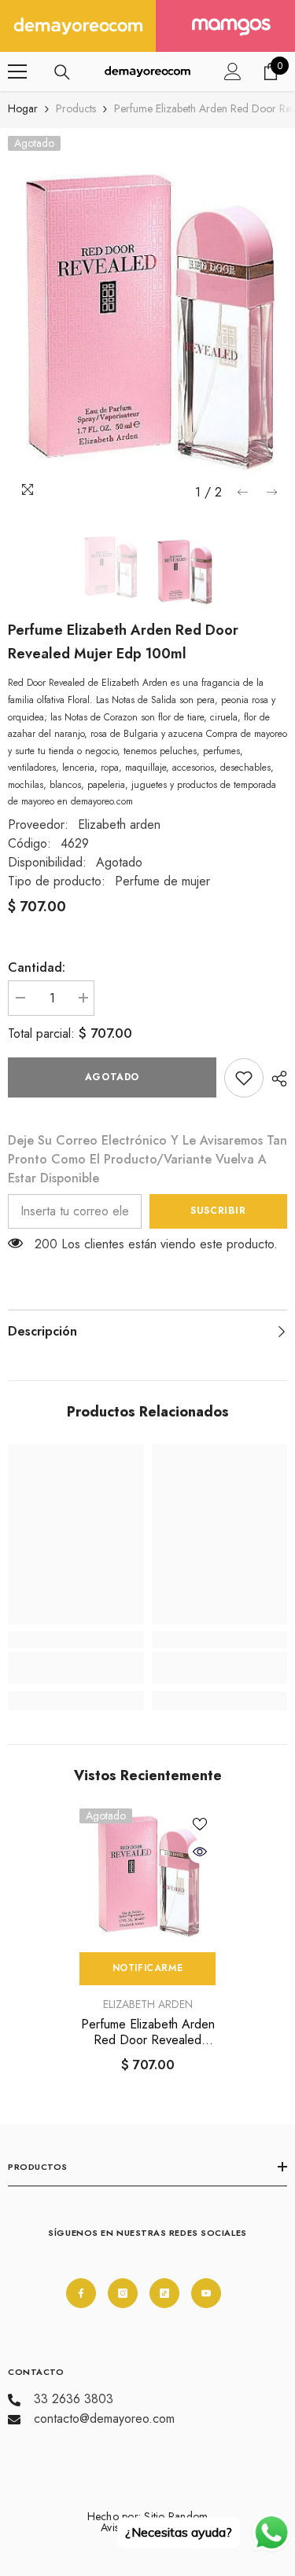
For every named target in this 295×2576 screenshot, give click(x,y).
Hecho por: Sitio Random (148, 2516)
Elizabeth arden (119, 824)
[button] (243, 492)
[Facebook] (81, 2293)
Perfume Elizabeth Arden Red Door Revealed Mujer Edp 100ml (148, 2032)
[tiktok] (164, 2293)
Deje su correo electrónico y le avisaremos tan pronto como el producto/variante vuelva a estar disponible (147, 1159)
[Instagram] (123, 2293)
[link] (244, 1078)
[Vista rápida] (200, 1852)
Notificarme (148, 1968)
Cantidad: (37, 967)
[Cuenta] (233, 71)
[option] (147, 322)
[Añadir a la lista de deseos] (200, 1824)
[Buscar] (62, 72)
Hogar (23, 108)
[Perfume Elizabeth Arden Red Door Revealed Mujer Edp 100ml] (147, 1876)
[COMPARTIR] (275, 1079)
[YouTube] (206, 2293)
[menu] (17, 71)
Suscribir (218, 1211)
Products (76, 108)
